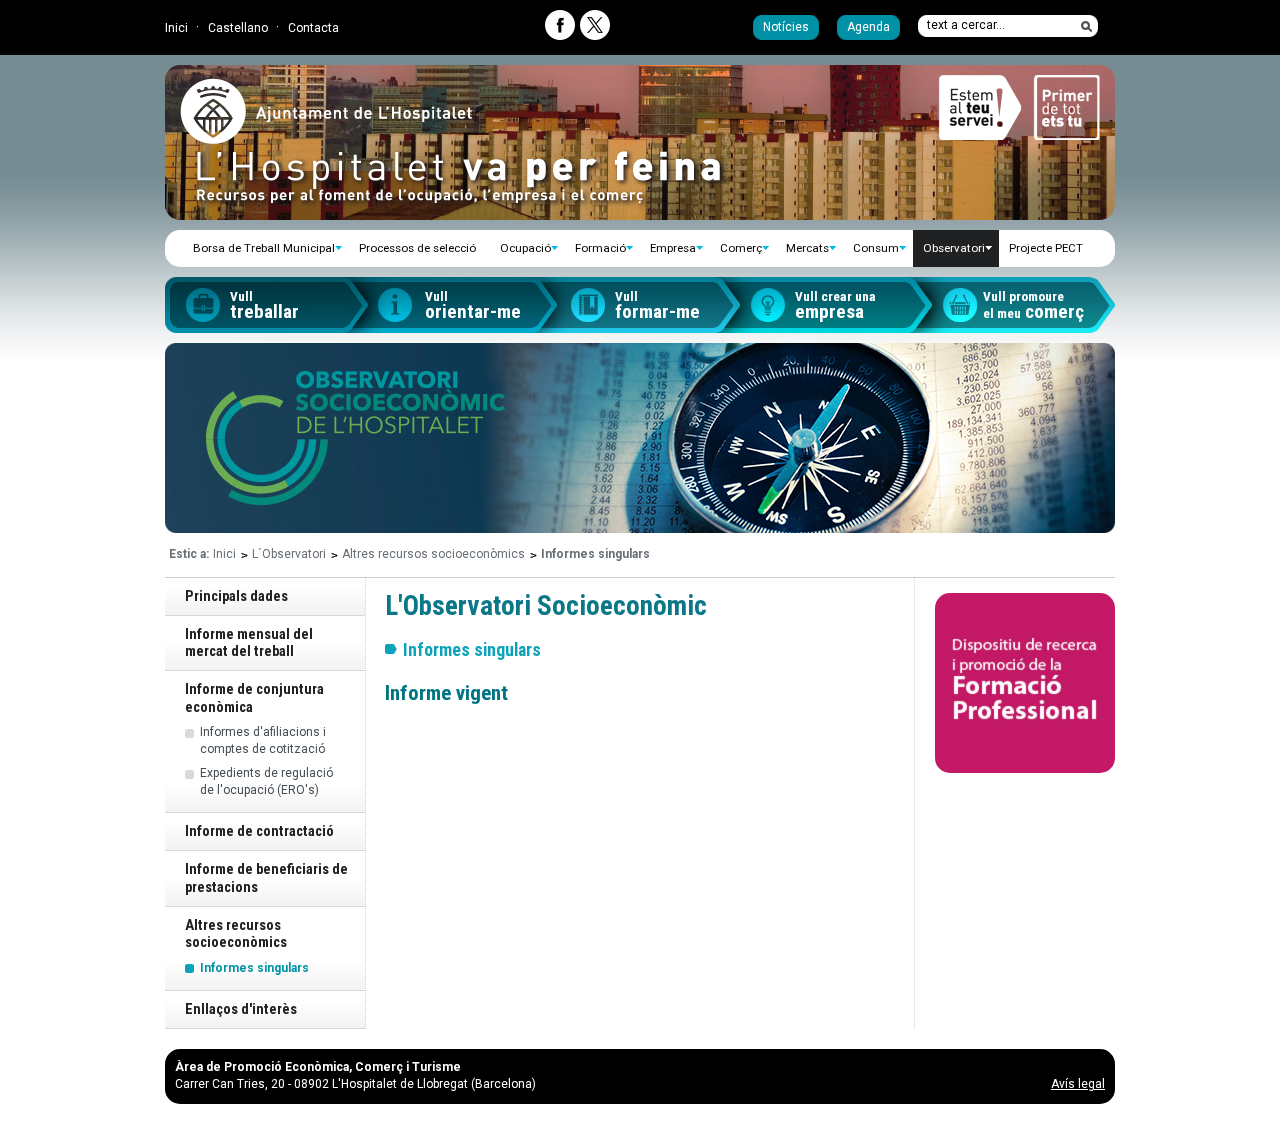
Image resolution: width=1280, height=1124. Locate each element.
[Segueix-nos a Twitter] (595, 25)
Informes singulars (254, 968)
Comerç (741, 248)
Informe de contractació (259, 831)
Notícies (786, 27)
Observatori (954, 248)
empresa (835, 306)
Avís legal (1078, 1084)
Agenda (868, 27)
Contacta (313, 28)
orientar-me (473, 306)
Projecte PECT (1046, 248)
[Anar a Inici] (326, 136)
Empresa (673, 248)
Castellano (238, 28)
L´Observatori (289, 554)
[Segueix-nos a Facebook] (560, 25)
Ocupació (525, 248)
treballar (264, 306)
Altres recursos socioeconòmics (433, 554)
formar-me (657, 306)
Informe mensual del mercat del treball (249, 643)
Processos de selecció (417, 248)
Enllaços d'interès (241, 1009)
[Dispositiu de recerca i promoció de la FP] (1025, 683)
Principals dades (236, 596)
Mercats (807, 248)
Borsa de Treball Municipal (264, 248)
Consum (876, 248)
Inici (176, 28)
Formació (600, 248)
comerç (1033, 306)
